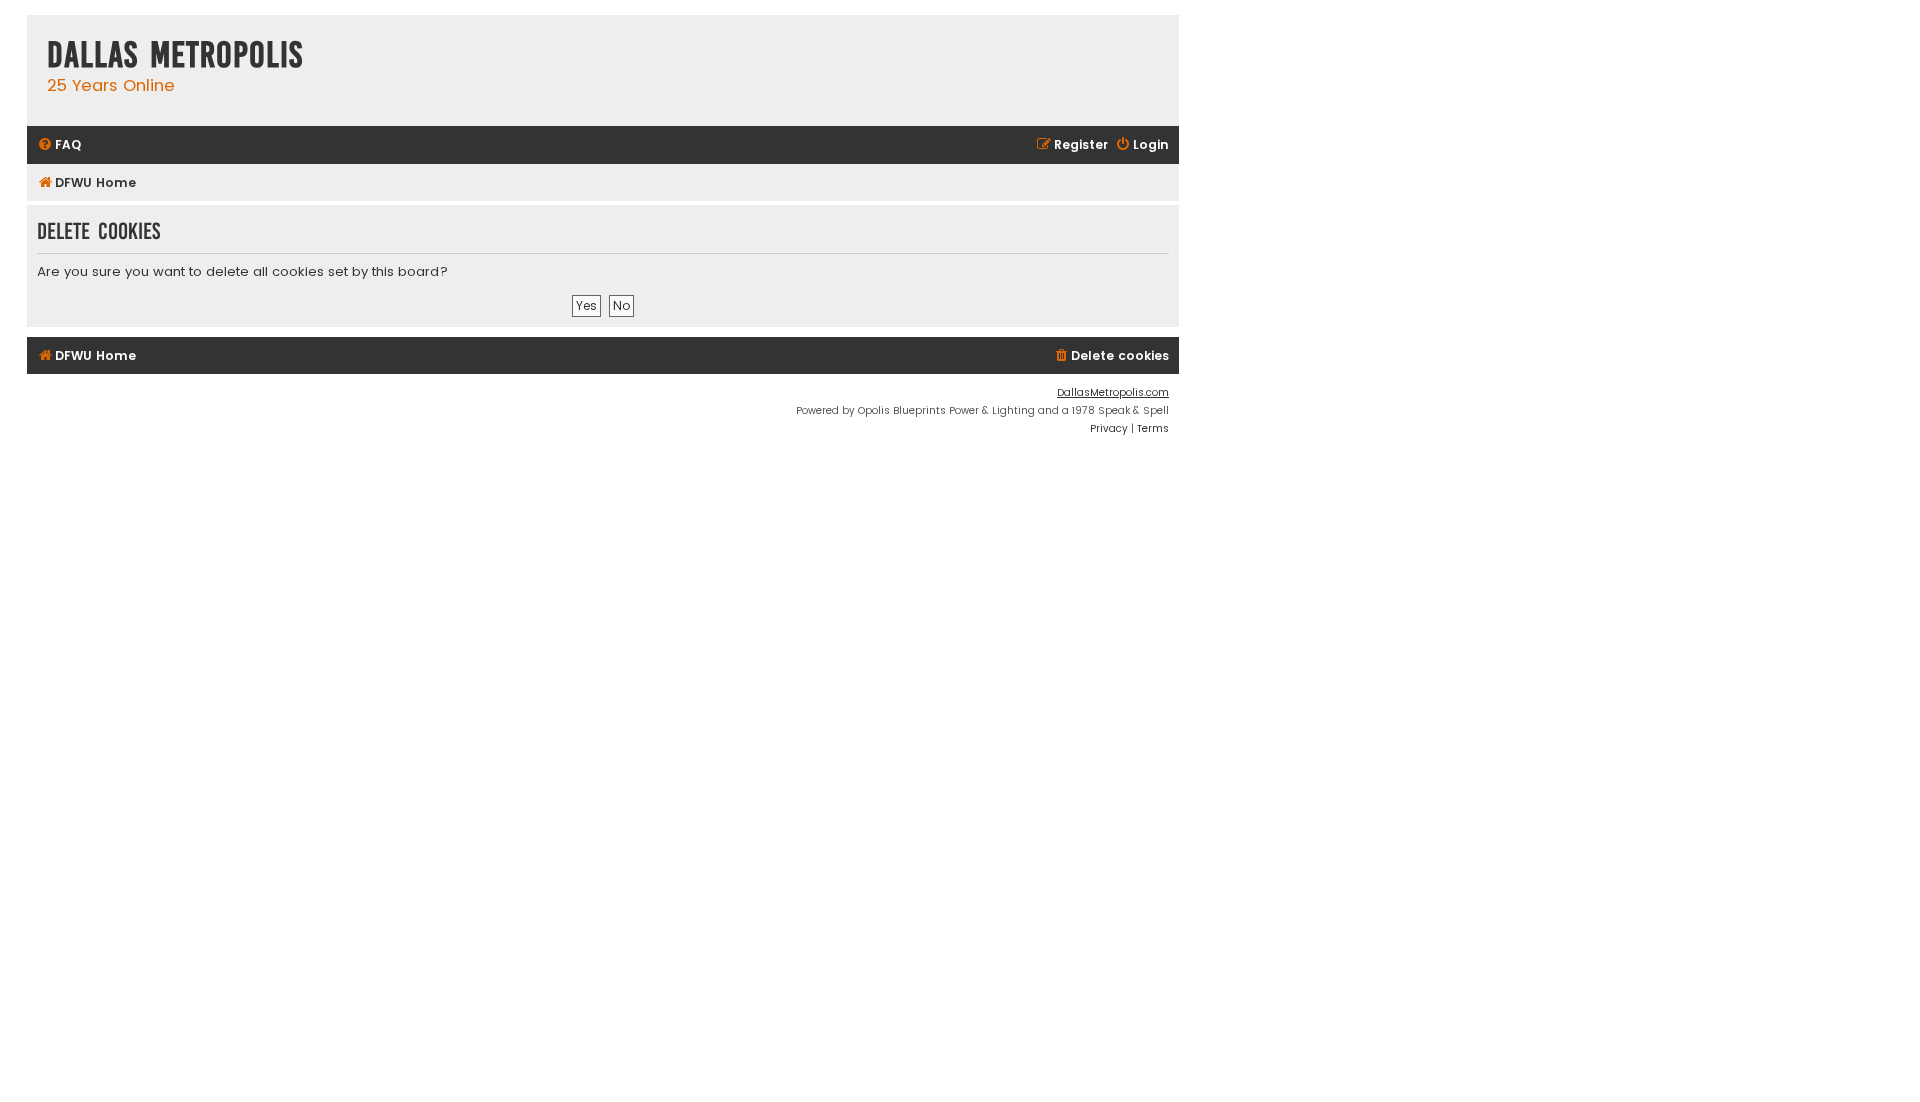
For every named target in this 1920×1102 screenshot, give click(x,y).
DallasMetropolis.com (1113, 392)
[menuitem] (59, 145)
